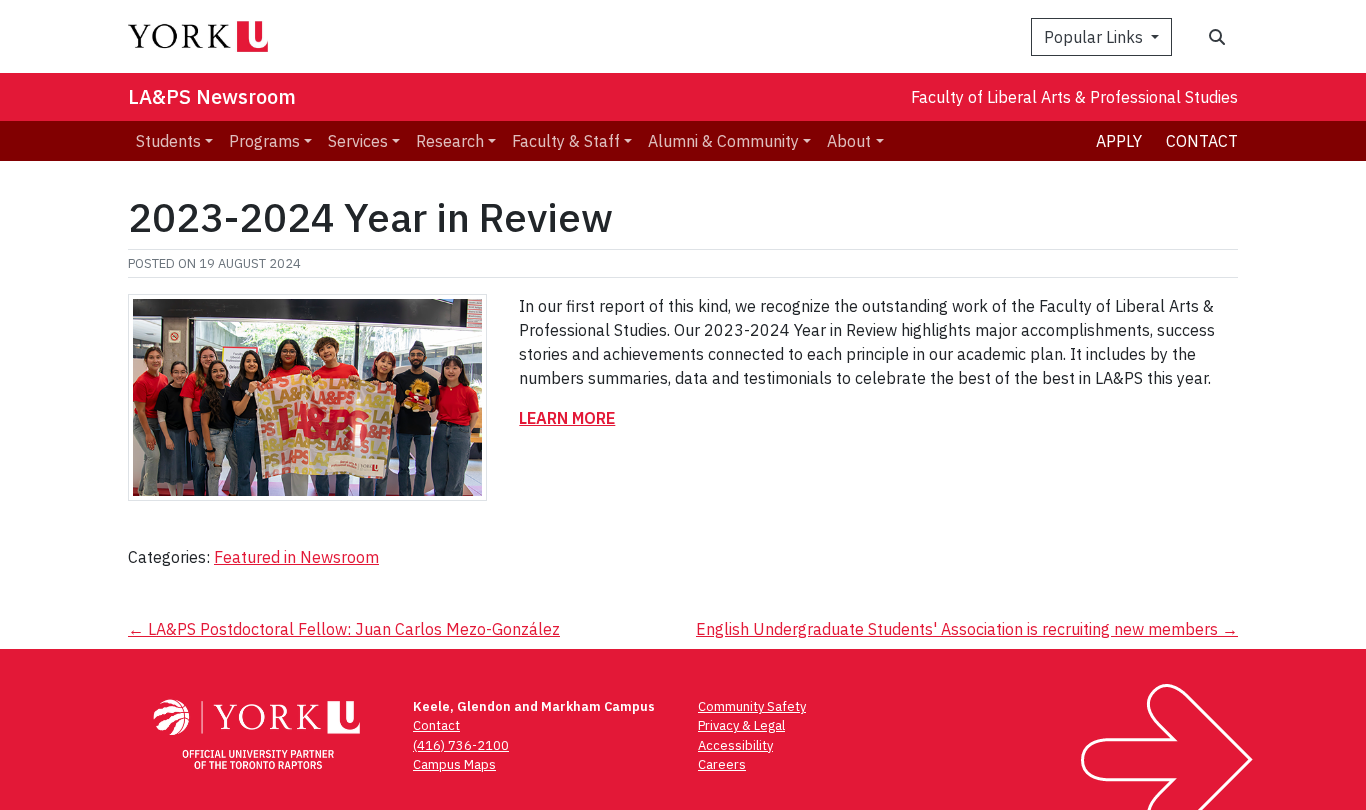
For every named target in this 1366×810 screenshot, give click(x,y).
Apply (1119, 141)
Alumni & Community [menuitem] (723, 141)
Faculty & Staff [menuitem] (566, 141)
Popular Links (1095, 37)
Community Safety (752, 706)
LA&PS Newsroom (212, 96)
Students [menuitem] (168, 141)
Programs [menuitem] (264, 141)
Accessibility (735, 745)
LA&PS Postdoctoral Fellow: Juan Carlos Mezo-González (344, 629)
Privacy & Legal (741, 725)
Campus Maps (454, 764)
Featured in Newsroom (296, 557)
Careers (722, 764)
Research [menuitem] (450, 141)
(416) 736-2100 (461, 745)
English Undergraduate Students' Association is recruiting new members (967, 629)
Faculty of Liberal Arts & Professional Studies (1074, 97)
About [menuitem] (849, 141)
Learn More (567, 418)
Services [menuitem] (358, 141)
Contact (1202, 141)
